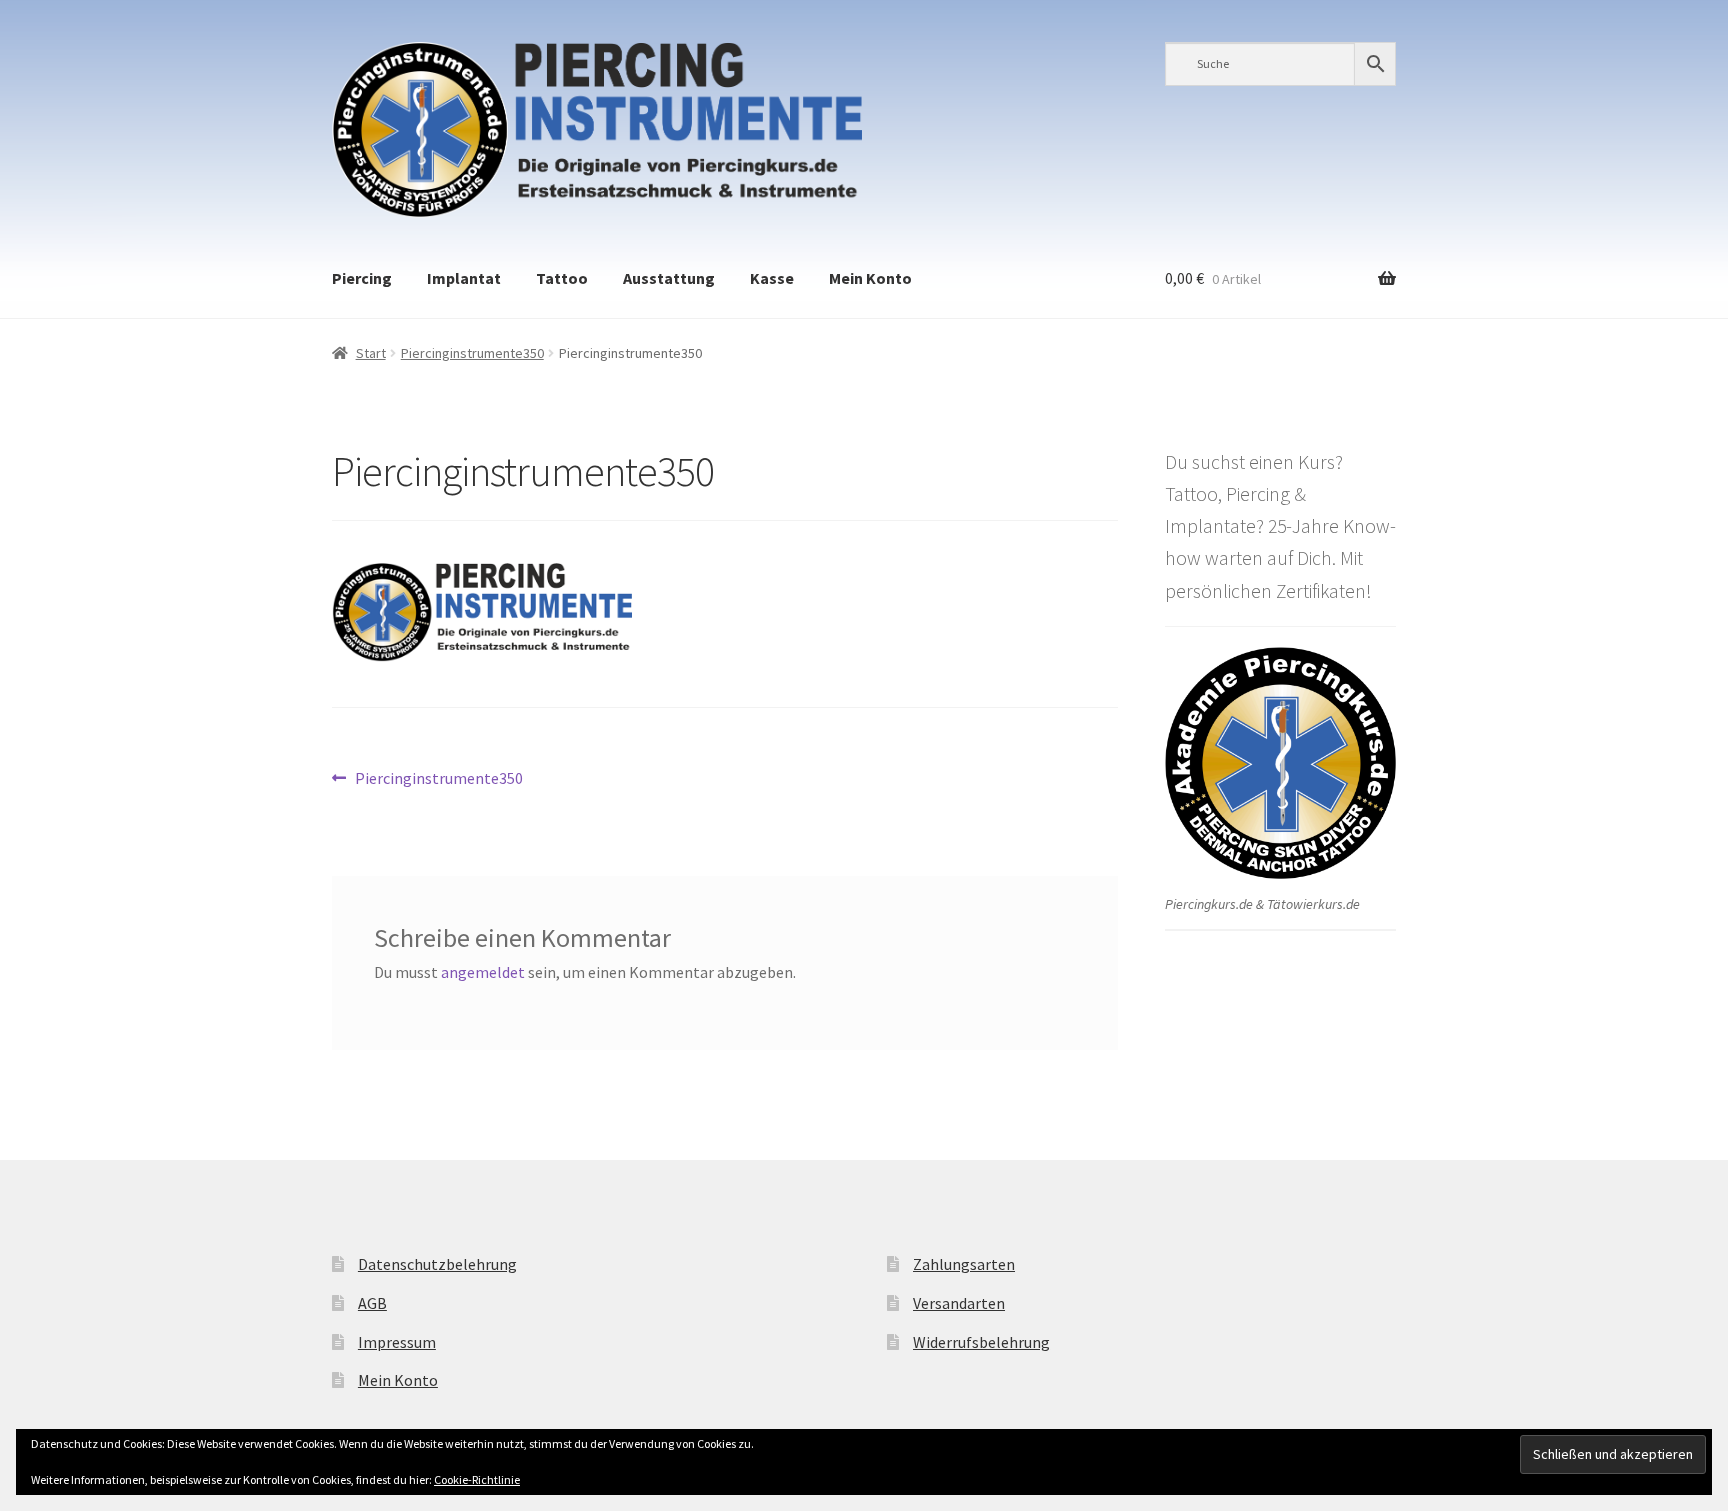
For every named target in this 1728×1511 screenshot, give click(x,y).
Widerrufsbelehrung (981, 1342)
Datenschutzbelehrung (437, 1264)
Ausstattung (669, 278)
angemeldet (483, 972)
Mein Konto (870, 278)
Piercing (362, 278)
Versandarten (959, 1303)
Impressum (397, 1342)
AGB (372, 1303)
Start (371, 353)
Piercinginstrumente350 (472, 353)
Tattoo (562, 278)
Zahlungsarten (964, 1264)
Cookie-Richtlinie (477, 1479)
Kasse (772, 278)
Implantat (464, 278)
